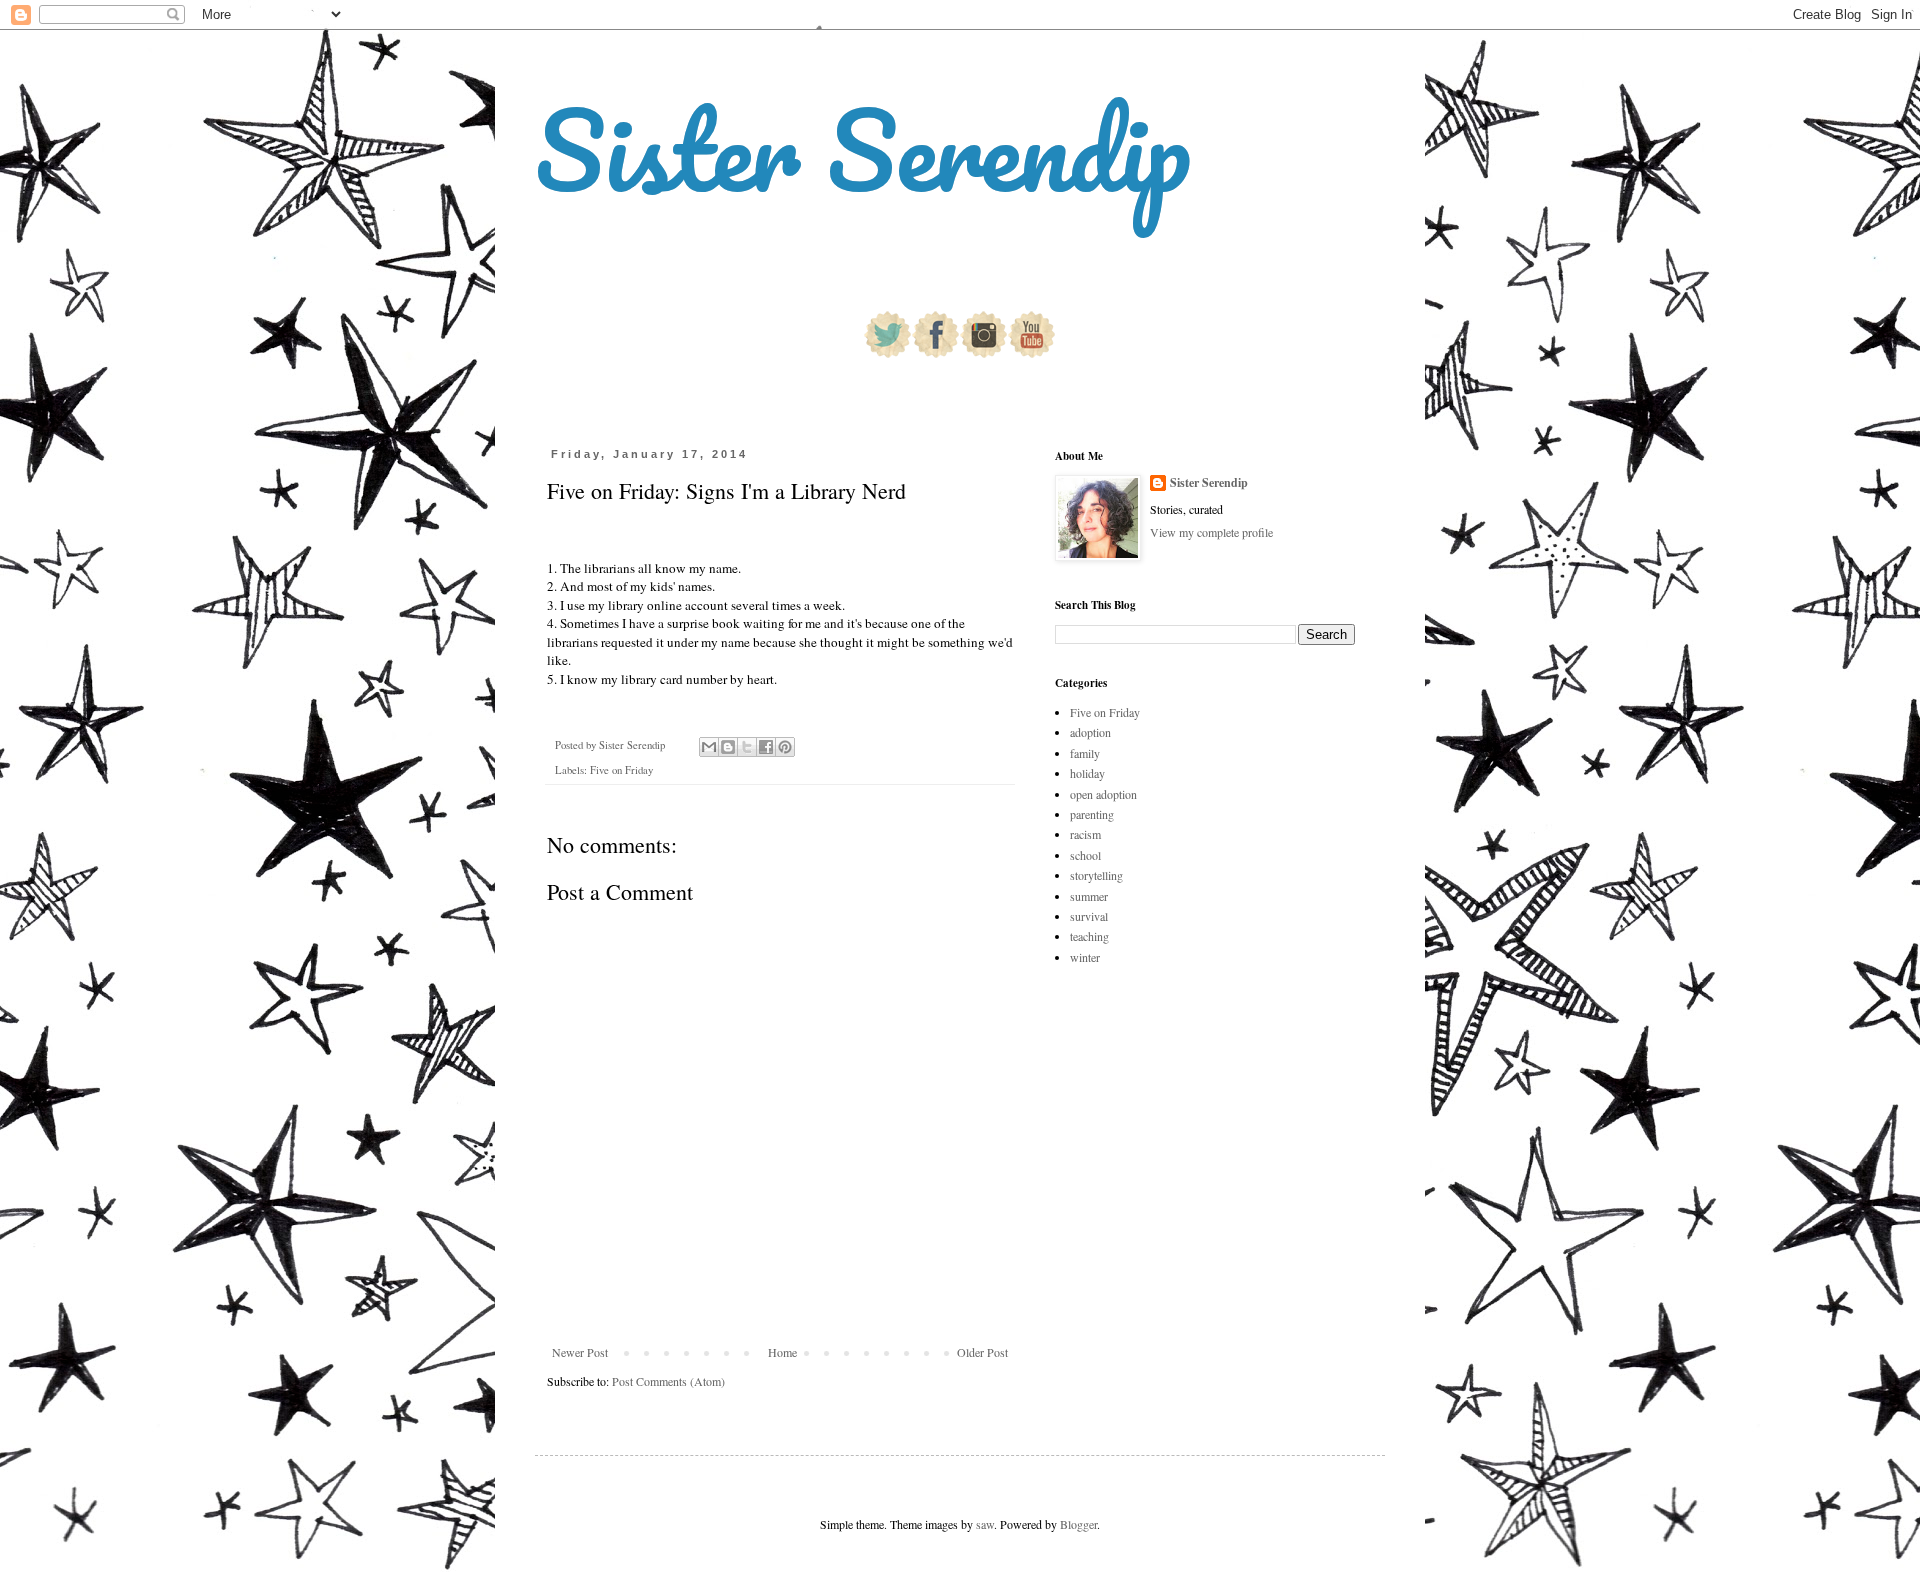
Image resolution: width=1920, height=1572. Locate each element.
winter (1085, 957)
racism (1085, 834)
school (1085, 855)
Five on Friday (621, 770)
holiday (1087, 773)
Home (782, 1352)
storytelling (1096, 875)
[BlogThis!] (728, 747)
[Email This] (709, 747)
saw (985, 1524)
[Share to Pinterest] (785, 747)
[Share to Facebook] (766, 747)
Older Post (982, 1352)
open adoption (1103, 794)
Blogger (1078, 1524)
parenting (1092, 814)
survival (1089, 916)
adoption (1090, 732)
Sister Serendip (863, 149)
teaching (1089, 936)
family (1085, 753)
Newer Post (580, 1352)
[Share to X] (747, 747)
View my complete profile (1211, 532)
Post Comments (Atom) (668, 1381)
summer (1089, 896)
